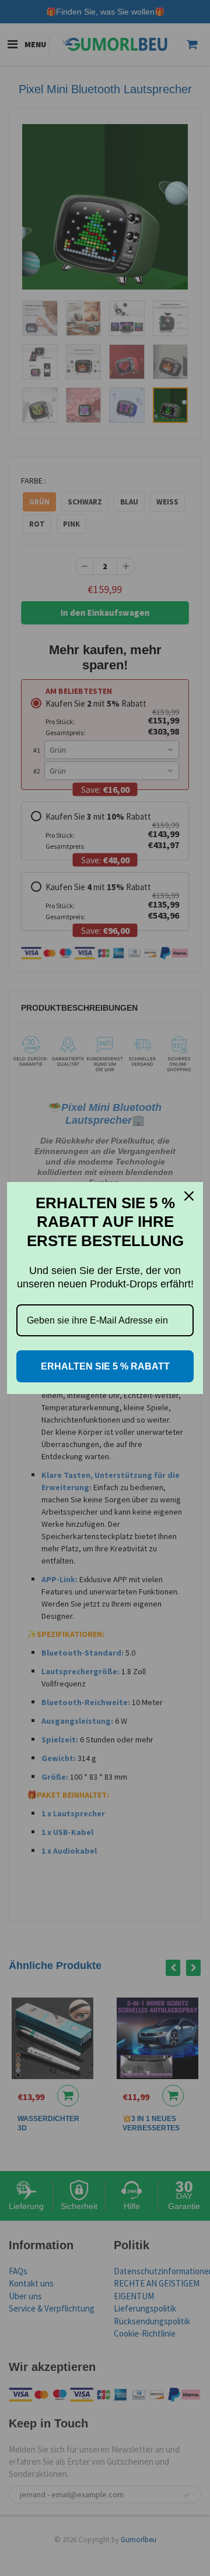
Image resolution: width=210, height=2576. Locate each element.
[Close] (189, 1196)
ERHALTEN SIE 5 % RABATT (105, 1366)
